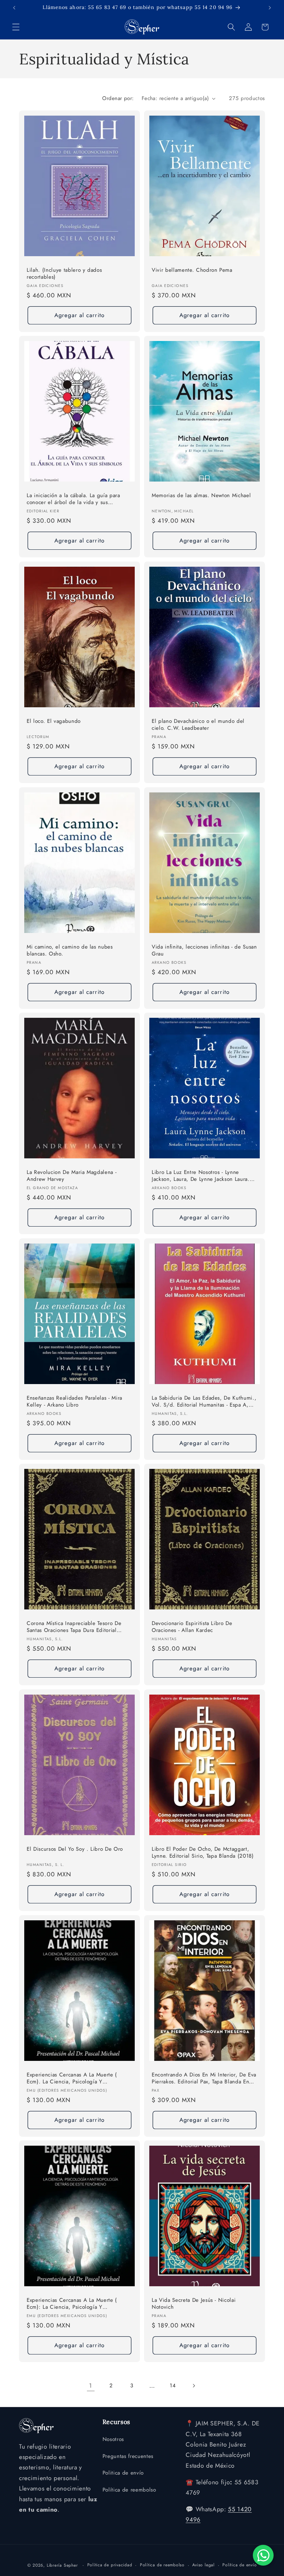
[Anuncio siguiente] (270, 8)
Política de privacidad (110, 2565)
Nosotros (113, 2439)
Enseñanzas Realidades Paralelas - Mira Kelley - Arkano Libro (74, 1401)
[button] (16, 27)
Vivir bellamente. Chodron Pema (192, 270)
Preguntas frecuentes (128, 2456)
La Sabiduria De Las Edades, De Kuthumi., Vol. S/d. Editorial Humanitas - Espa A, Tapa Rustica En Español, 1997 (204, 1402)
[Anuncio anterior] (14, 8)
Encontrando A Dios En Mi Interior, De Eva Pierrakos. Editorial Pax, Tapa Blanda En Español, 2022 (204, 2078)
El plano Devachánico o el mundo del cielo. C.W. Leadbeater (198, 724)
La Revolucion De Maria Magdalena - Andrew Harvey (72, 1176)
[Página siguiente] (193, 2386)
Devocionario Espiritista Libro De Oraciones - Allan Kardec (192, 1627)
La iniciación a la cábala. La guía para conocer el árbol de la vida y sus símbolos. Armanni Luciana (73, 499)
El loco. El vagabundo (54, 721)
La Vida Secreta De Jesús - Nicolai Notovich (194, 2304)
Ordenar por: (118, 98)
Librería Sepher (62, 2565)
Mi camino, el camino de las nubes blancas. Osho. (70, 950)
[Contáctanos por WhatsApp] (263, 2555)
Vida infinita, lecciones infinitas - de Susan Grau (204, 950)
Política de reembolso (129, 2490)
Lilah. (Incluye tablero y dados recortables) (64, 273)
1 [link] (91, 2386)
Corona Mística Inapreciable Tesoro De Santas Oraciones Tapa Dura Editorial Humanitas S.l (74, 1627)
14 (173, 2386)
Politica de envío (123, 2473)
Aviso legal (203, 2565)
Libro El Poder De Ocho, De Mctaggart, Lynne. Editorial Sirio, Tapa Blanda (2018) (203, 1853)
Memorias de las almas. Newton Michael (201, 496)
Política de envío (239, 2565)
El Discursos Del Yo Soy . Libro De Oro (75, 1849)
